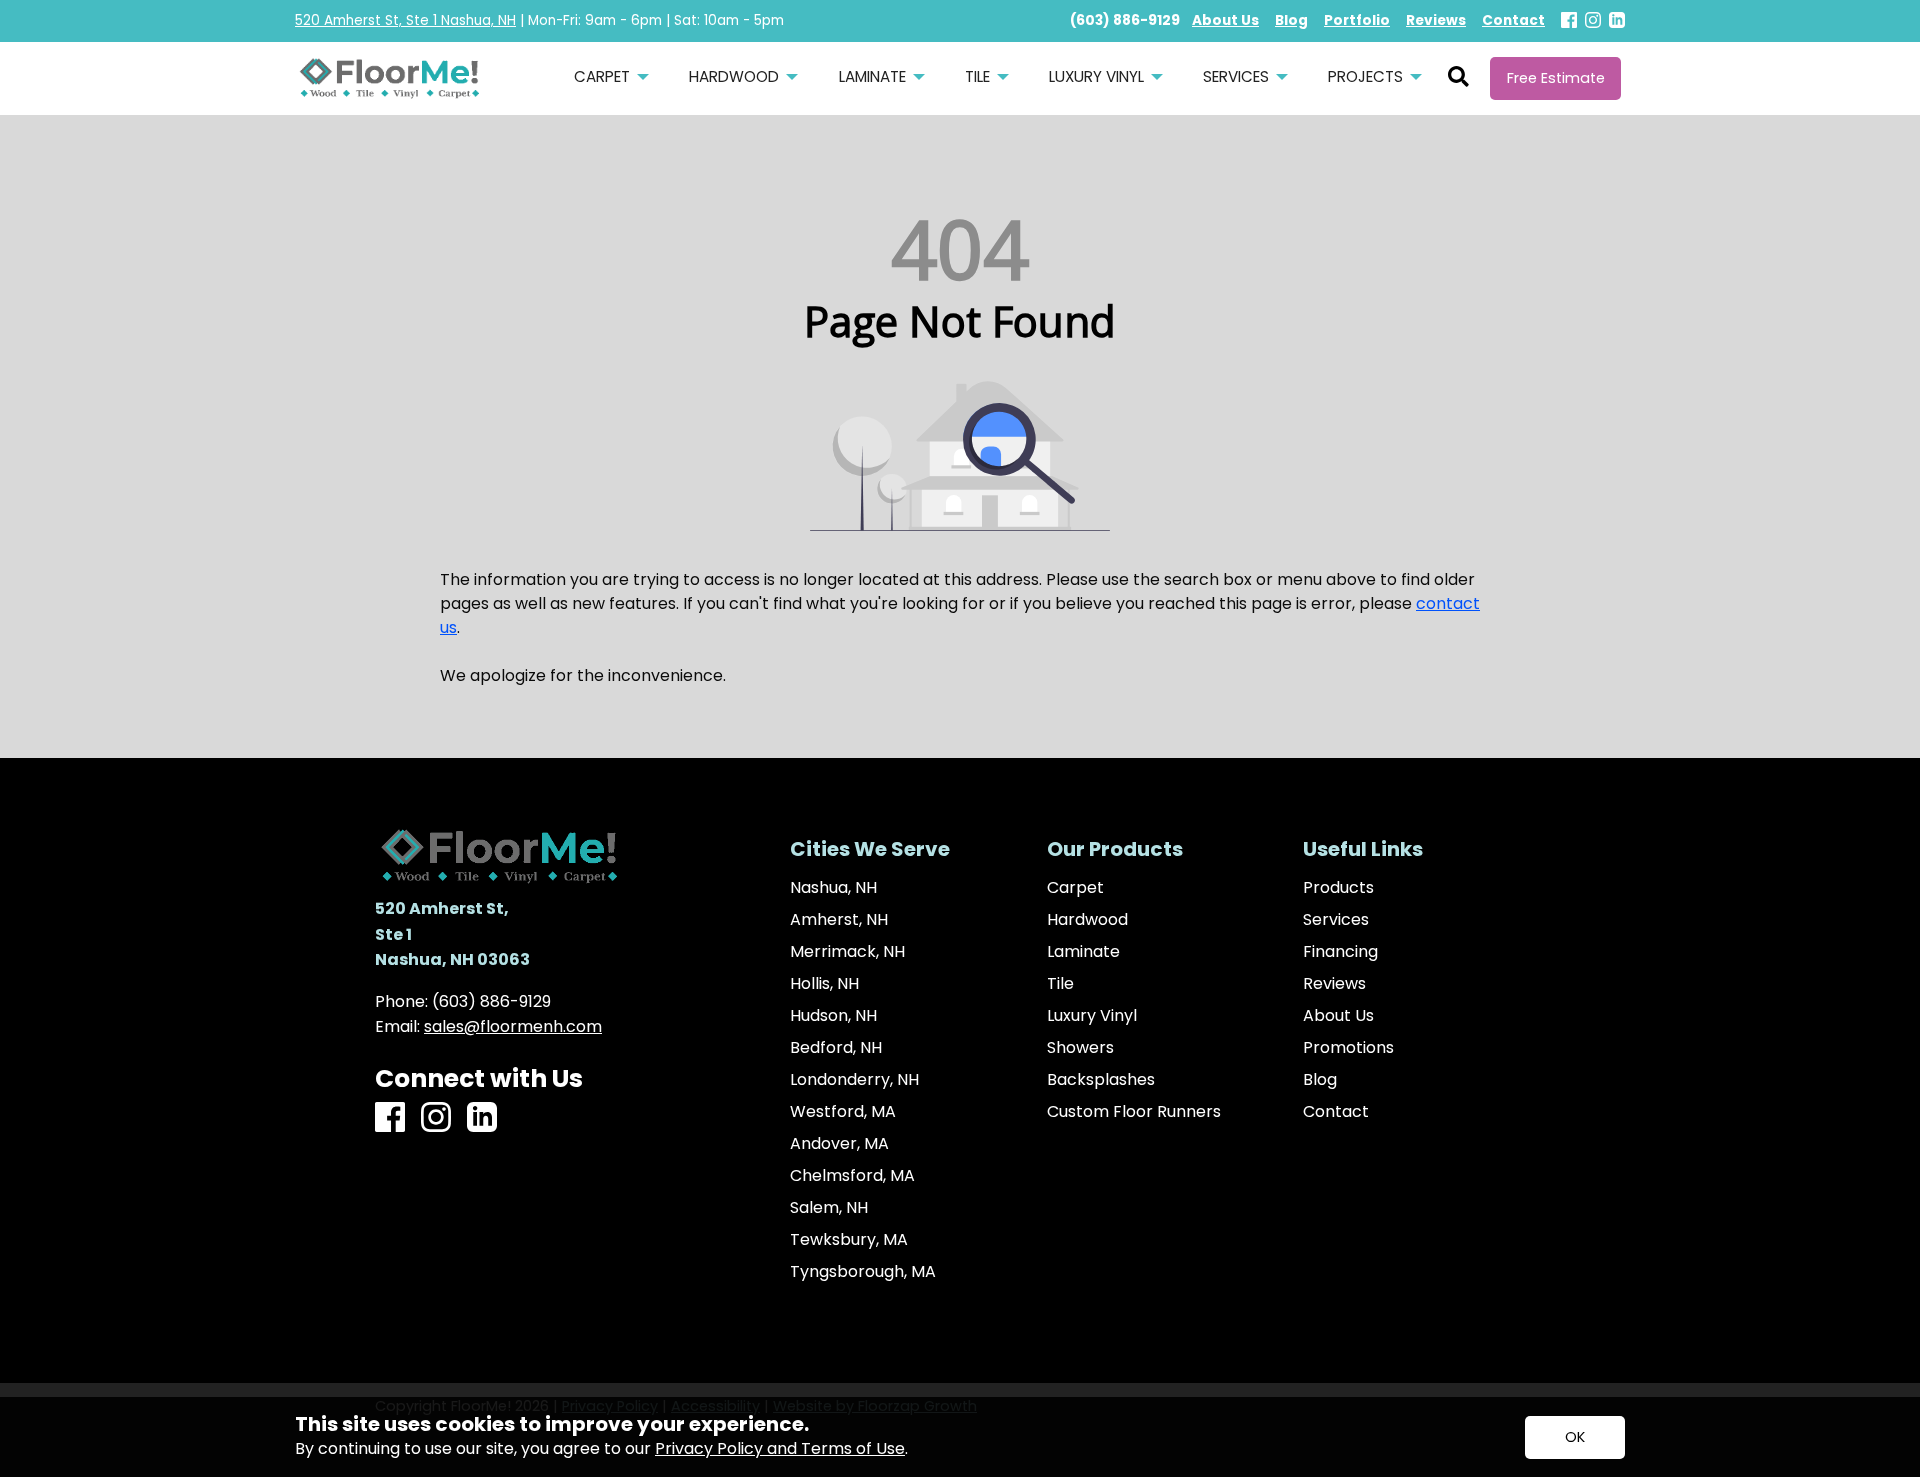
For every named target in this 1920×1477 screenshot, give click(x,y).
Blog (1320, 1080)
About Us (1338, 1016)
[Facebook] (1569, 21)
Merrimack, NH (847, 952)
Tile (1060, 984)
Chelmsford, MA (852, 1176)
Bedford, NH (836, 1048)
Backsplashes (1101, 1080)
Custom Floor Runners (1134, 1112)
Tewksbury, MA (849, 1240)
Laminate (1083, 952)
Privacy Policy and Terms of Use (780, 1448)
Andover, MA (839, 1144)
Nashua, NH (833, 888)
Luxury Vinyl (1092, 1016)
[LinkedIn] (1617, 21)
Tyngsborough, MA (863, 1272)
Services (1336, 920)
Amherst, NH (839, 920)
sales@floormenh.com (513, 1026)
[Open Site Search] (1458, 78)
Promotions (1348, 1048)
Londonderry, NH (854, 1080)
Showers (1080, 1048)
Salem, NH (829, 1208)
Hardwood (1087, 920)
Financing (1340, 952)
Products (1338, 888)
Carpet (1075, 888)
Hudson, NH (833, 1016)
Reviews (1334, 984)
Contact (1336, 1112)
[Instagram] (1593, 21)
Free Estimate (1556, 78)
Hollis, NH (824, 984)
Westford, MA (843, 1112)
